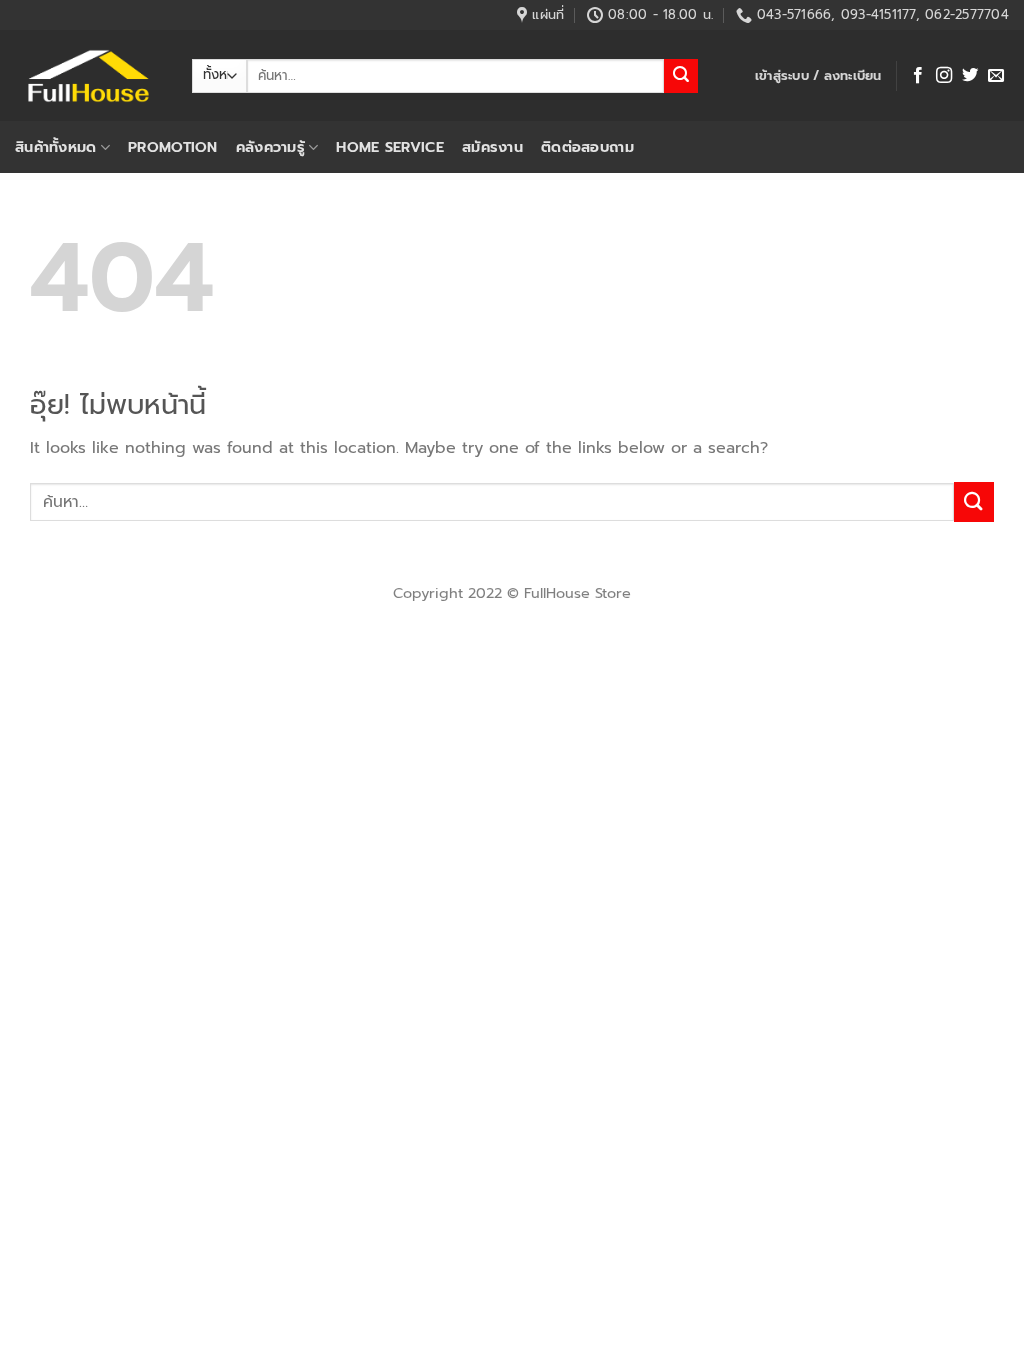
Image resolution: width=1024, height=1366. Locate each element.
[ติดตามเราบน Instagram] (944, 76)
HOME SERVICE (389, 147)
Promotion (173, 147)
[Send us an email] (996, 76)
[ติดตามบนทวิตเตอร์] (970, 76)
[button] (818, 76)
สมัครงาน (492, 147)
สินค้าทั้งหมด (56, 147)
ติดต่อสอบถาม (587, 147)
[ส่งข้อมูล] (681, 76)
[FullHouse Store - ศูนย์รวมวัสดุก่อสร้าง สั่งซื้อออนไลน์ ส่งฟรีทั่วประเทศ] (88, 76)
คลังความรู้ (270, 147)
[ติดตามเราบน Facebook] (918, 76)
